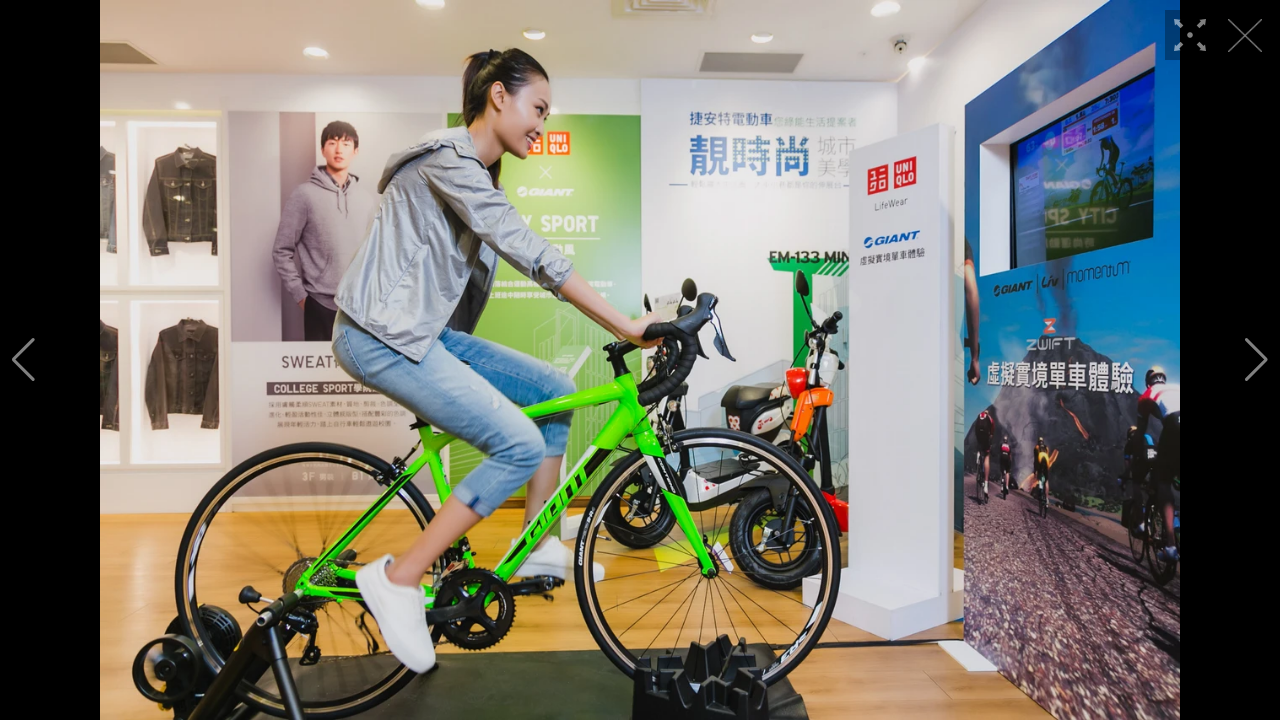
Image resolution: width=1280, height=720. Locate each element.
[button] (23, 360)
